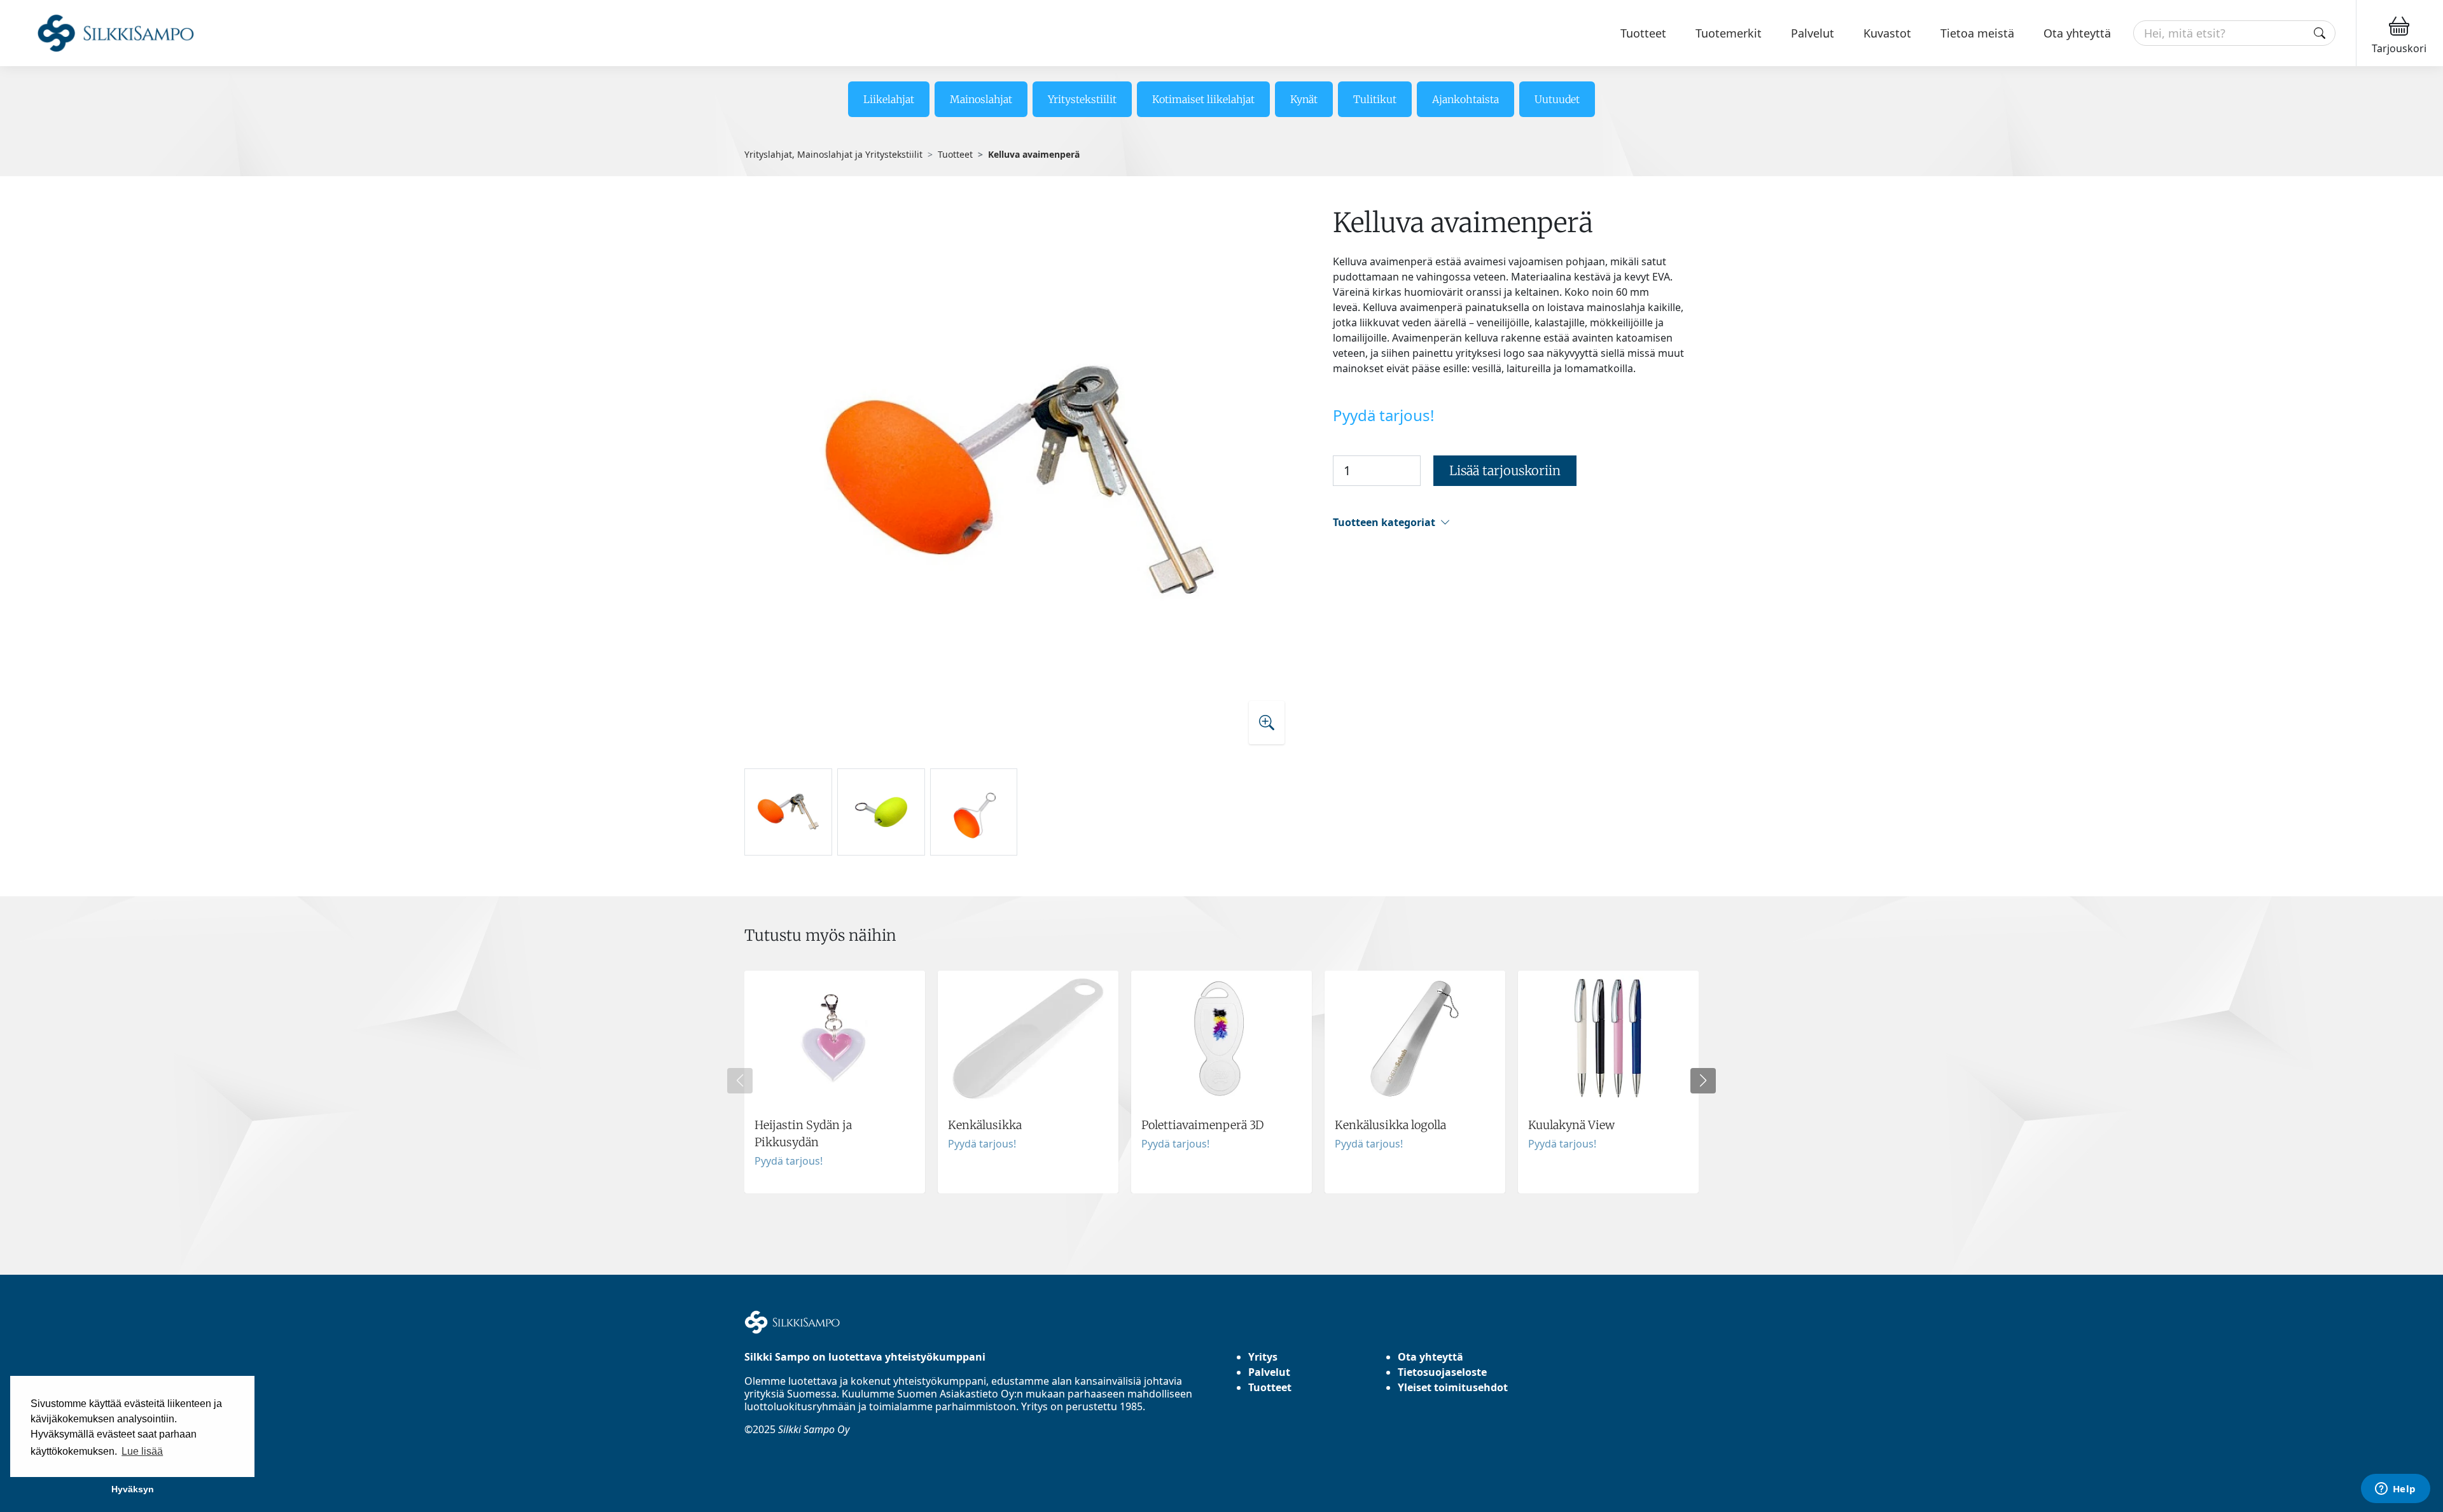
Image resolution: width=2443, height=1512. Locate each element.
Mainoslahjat (981, 99)
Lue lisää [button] (142, 1451)
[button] (1516, 523)
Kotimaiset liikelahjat (1203, 99)
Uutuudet (1557, 99)
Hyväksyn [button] (133, 1489)
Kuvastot (1887, 33)
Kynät (1304, 99)
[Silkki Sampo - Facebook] (760, 1474)
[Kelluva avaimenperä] (1020, 482)
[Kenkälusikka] (1028, 1082)
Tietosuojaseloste (1442, 1372)
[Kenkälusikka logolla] (1415, 1082)
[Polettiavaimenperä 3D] (1221, 1082)
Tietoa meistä (1977, 33)
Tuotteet (1643, 33)
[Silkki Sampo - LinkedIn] (770, 1474)
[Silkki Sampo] (100, 33)
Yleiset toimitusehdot (1453, 1387)
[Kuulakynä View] (1608, 1082)
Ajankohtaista (1465, 99)
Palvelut (1813, 33)
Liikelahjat (889, 99)
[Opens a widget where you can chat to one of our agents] (2395, 1490)
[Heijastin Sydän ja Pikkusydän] (835, 1082)
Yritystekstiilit (1082, 99)
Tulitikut (1375, 99)
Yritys (1263, 1357)
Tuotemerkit (1729, 33)
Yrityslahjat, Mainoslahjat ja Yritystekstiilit (833, 154)
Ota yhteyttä (2077, 33)
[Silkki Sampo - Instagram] (749, 1474)
